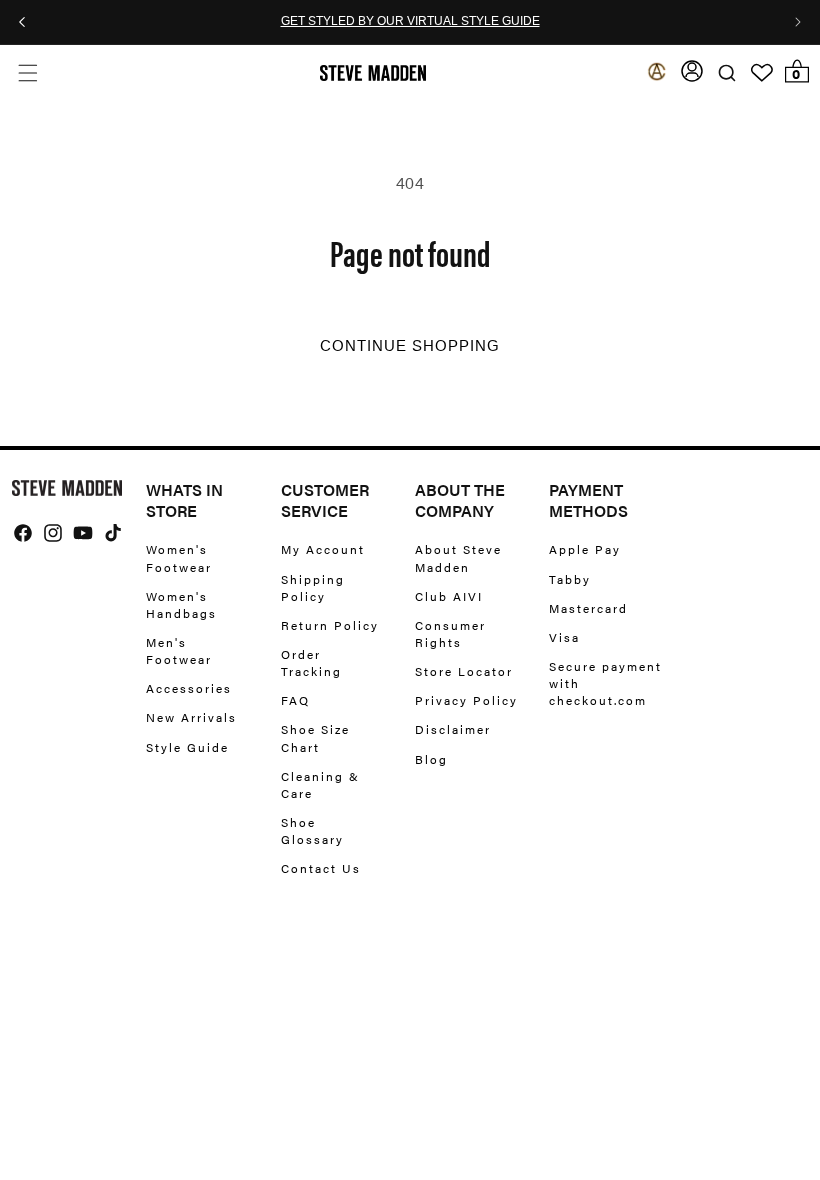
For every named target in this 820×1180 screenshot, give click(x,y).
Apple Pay (585, 549)
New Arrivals (191, 717)
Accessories (189, 688)
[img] (23, 533)
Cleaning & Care (320, 784)
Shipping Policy (313, 587)
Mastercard (588, 608)
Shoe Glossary (312, 830)
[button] (27, 72)
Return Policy (330, 625)
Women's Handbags (181, 604)
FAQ (295, 700)
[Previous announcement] (22, 22)
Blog (431, 759)
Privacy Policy (466, 700)
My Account (323, 549)
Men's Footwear (179, 650)
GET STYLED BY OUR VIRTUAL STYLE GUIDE (410, 22)
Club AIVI (449, 596)
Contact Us (321, 868)
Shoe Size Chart (315, 737)
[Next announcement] (798, 22)
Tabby (570, 579)
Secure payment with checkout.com (605, 683)
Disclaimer (453, 729)
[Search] (726, 72)
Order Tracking (311, 662)
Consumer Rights (450, 633)
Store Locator (464, 671)
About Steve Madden (458, 558)
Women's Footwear (179, 558)
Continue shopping (410, 346)
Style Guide (187, 747)
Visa (564, 637)
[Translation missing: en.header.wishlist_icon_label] (762, 73)
